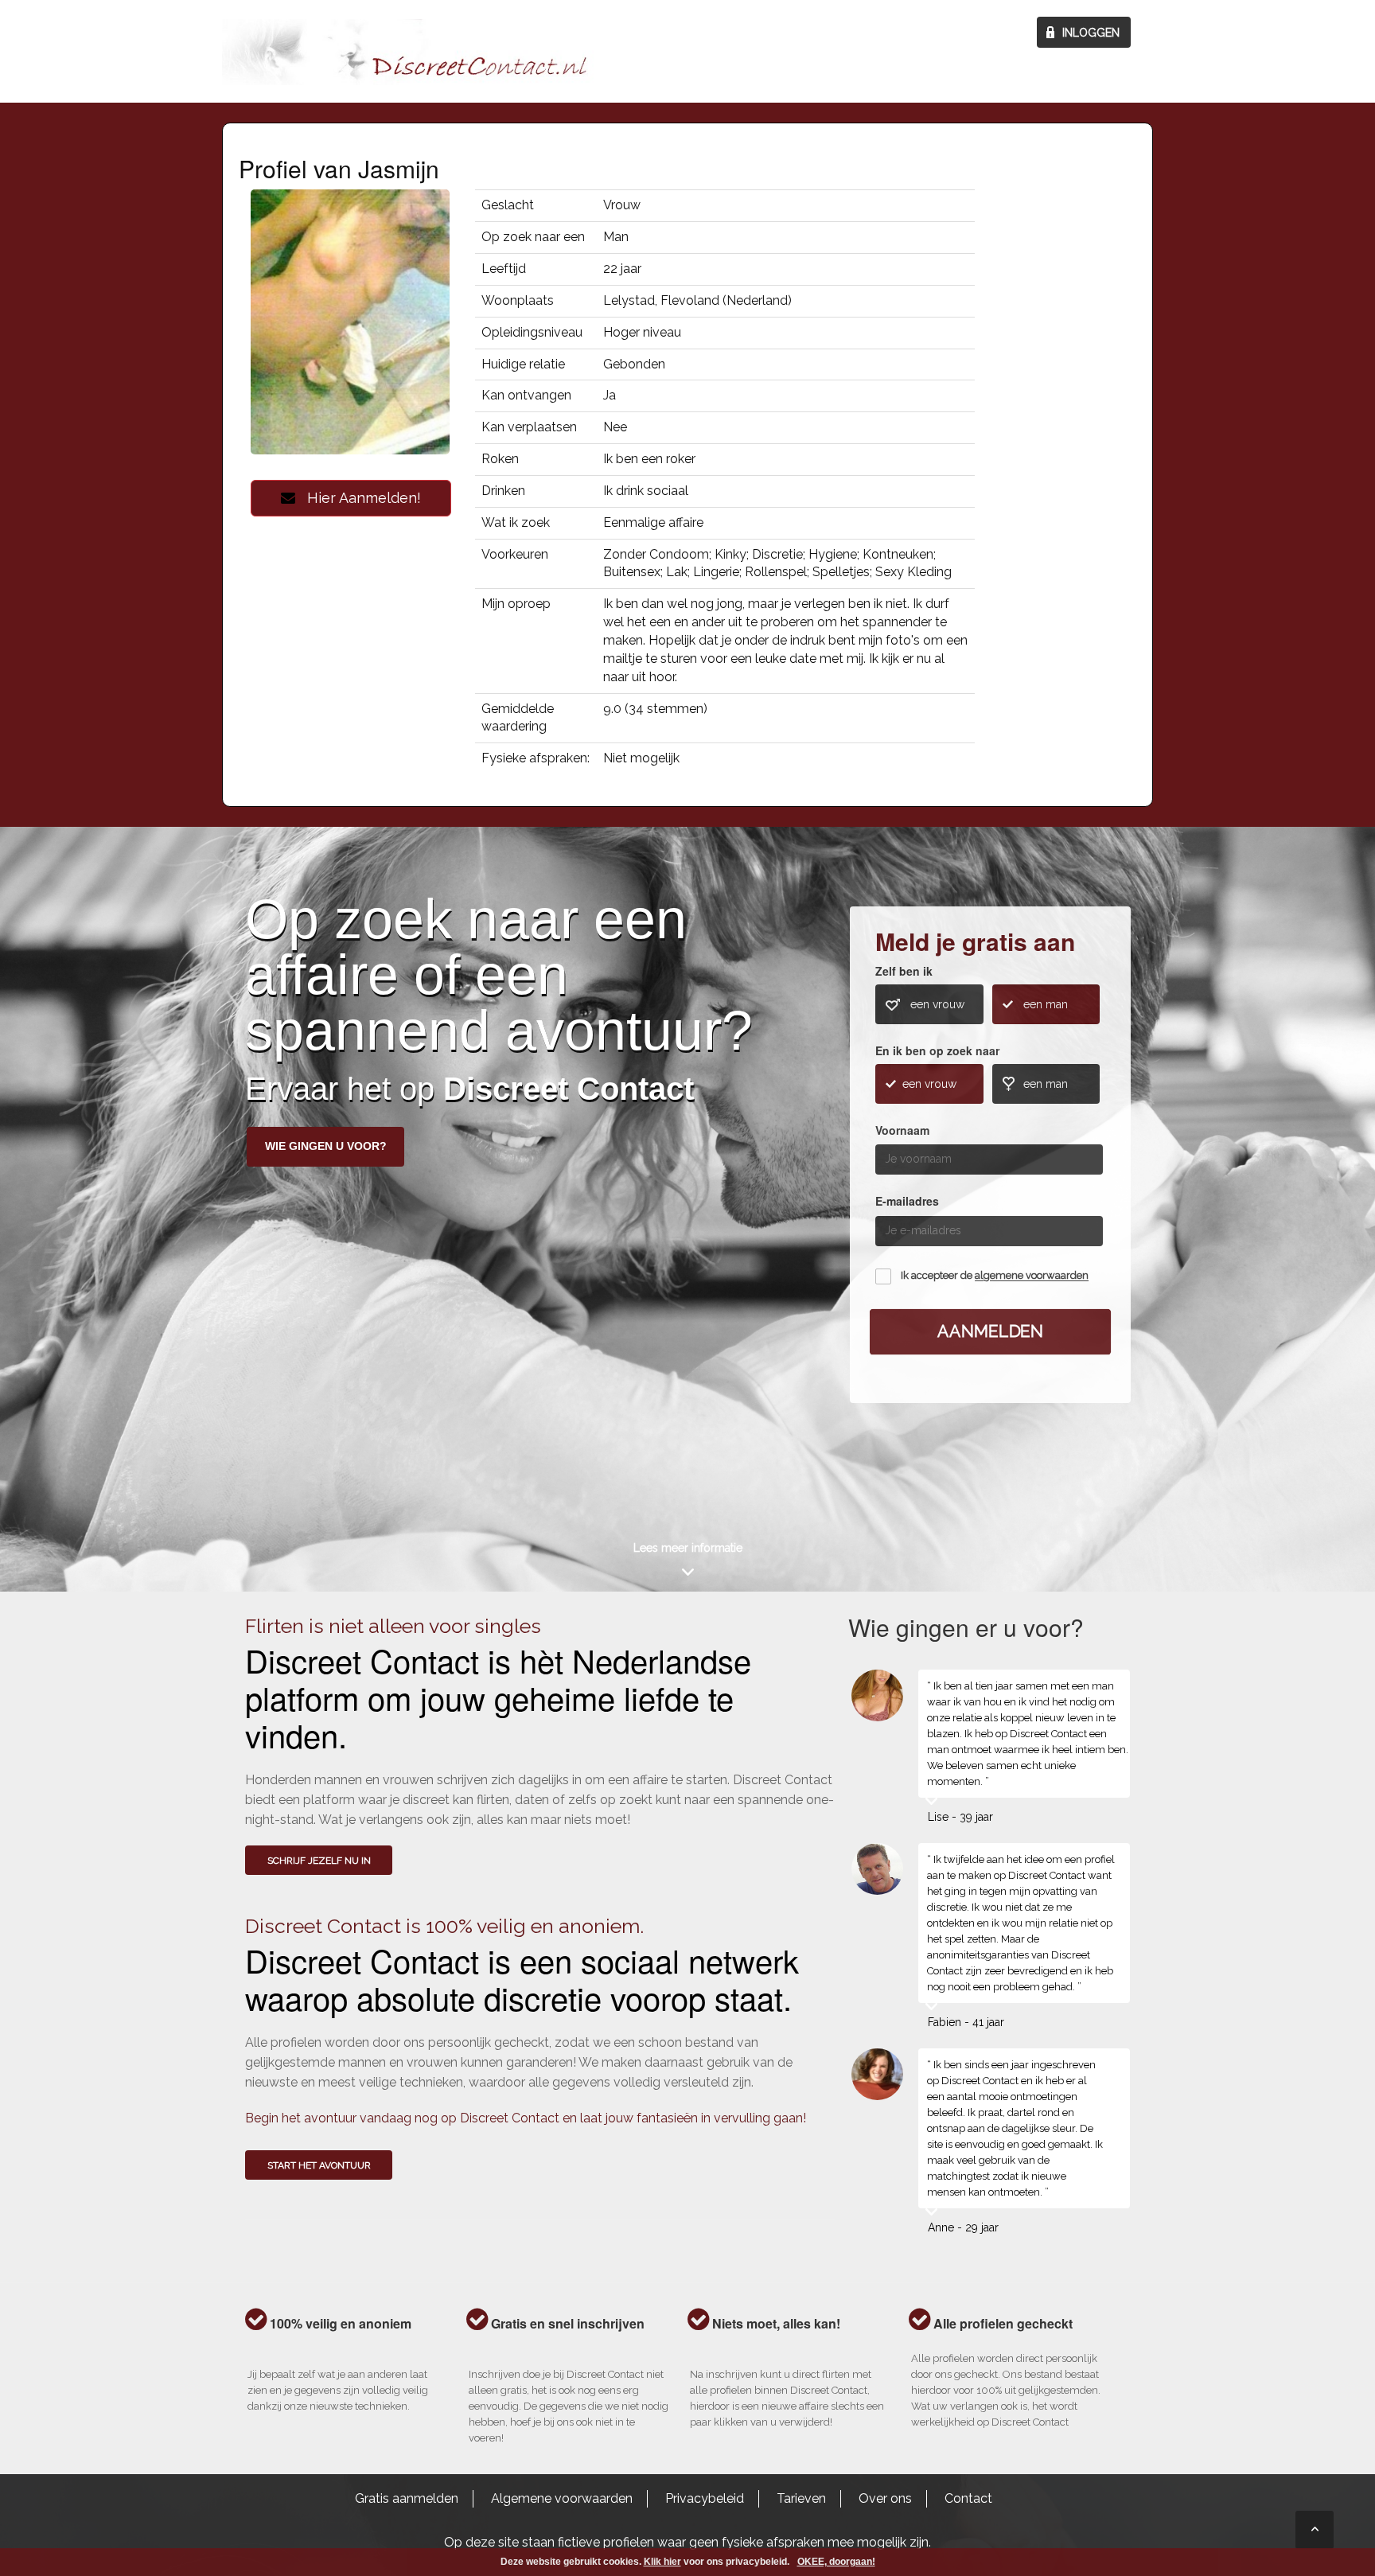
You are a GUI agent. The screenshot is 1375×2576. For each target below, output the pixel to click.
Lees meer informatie (688, 1548)
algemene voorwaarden (1032, 1276)
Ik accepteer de (995, 1276)
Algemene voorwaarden (562, 2498)
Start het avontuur (319, 2165)
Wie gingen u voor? (326, 1146)
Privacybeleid (705, 2498)
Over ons (885, 2498)
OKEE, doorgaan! (836, 2562)
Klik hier (662, 2562)
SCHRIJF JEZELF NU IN (319, 1861)
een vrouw (937, 1004)
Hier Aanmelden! (358, 498)
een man (1046, 1004)
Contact (968, 2498)
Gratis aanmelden (407, 2498)
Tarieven (801, 2498)
